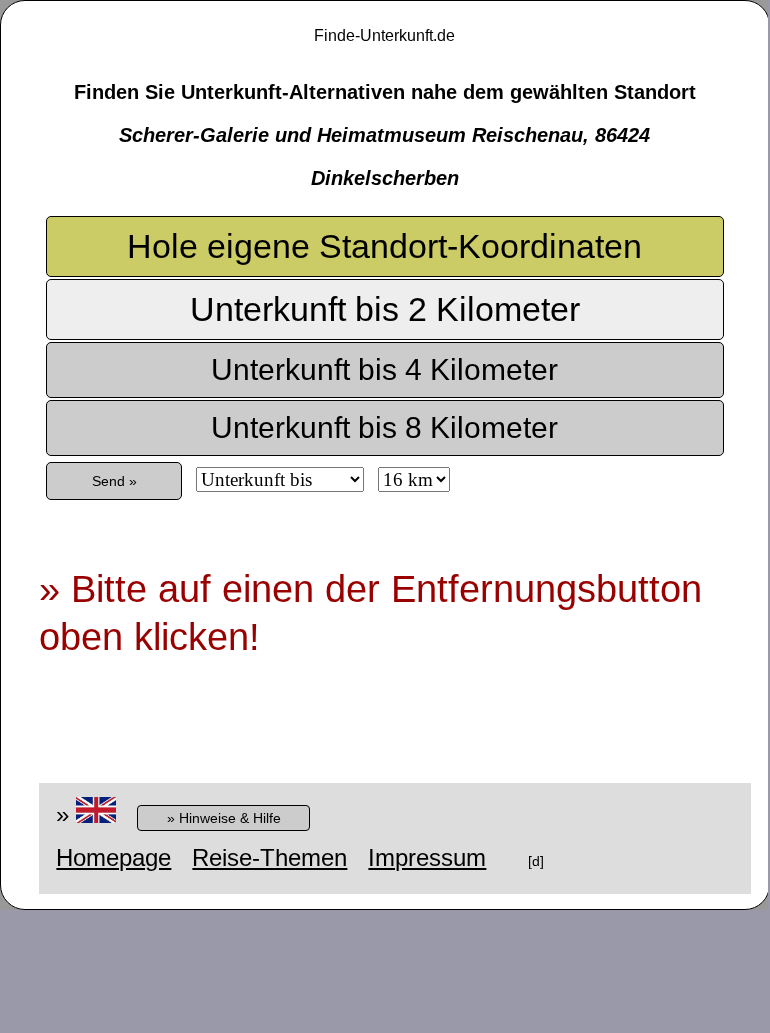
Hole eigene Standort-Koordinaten (384, 246)
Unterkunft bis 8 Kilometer (384, 427)
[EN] (96, 814)
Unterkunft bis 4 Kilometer (384, 369)
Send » (114, 481)
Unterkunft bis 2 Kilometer (385, 309)
